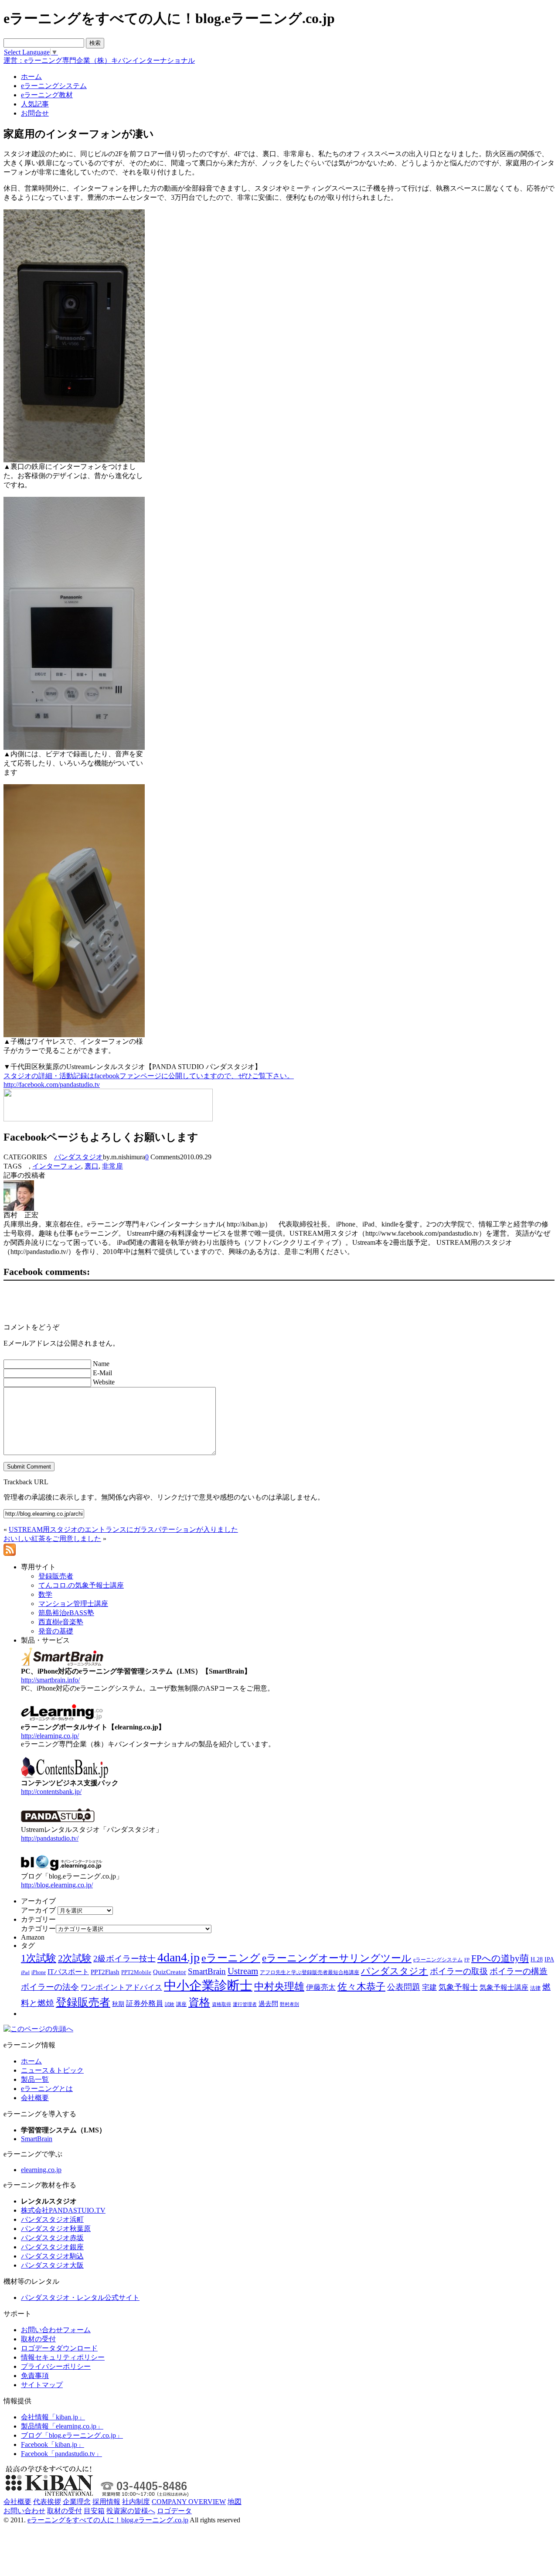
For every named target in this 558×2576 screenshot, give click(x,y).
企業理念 (77, 2502)
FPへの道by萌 (500, 1958)
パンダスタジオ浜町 (52, 2219)
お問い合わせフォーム (56, 2330)
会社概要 (35, 2098)
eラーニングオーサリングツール (337, 1958)
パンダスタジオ (78, 1157)
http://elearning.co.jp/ (50, 1736)
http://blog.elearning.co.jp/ (57, 1885)
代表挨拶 (47, 2502)
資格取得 (221, 2004)
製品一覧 (35, 2079)
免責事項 (35, 2376)
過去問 (268, 2004)
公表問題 (404, 1987)
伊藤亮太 (321, 1987)
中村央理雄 (279, 1986)
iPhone (39, 1972)
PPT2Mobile (136, 1972)
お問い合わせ (24, 2511)
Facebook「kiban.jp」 (53, 2444)
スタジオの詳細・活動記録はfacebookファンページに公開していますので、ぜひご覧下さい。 (149, 1076)
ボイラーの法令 (50, 1987)
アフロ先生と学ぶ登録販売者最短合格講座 (310, 1972)
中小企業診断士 (208, 1985)
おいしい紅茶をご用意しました (52, 1539)
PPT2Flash (105, 1972)
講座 (181, 2004)
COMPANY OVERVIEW (189, 2502)
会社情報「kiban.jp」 (53, 2417)
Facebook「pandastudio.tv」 (61, 2454)
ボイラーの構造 (519, 1971)
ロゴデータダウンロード (59, 2348)
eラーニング (231, 1958)
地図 (235, 2502)
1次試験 (39, 1958)
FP (467, 1960)
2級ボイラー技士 (124, 1959)
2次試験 (75, 1958)
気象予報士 (458, 1987)
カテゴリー (38, 1929)
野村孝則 (289, 2004)
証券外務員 (145, 2003)
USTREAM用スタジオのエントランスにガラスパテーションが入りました (123, 1529)
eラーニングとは (47, 2089)
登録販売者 (83, 2002)
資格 (199, 2002)
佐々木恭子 (361, 1987)
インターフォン (57, 1166)
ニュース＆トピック (52, 2070)
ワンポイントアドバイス (121, 1987)
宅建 (429, 1987)
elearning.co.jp (41, 2170)
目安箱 (94, 2511)
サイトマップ (42, 2385)
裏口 (92, 1166)
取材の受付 (38, 2339)
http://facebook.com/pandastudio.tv (52, 1085)
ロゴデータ (174, 2511)
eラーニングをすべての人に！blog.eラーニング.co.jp (108, 2520)
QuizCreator (170, 1972)
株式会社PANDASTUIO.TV (63, 2210)
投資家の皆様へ (131, 2511)
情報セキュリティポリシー (63, 2357)
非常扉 (112, 1166)
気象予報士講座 (504, 1987)
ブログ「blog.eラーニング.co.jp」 (72, 2435)
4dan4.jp (179, 1957)
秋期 (118, 2004)
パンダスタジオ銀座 (52, 2247)
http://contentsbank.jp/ (51, 1792)
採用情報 (106, 2502)
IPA (549, 1959)
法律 (535, 1988)
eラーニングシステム (438, 1960)
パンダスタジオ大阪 (52, 2265)
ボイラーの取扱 (459, 1971)
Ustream (243, 1971)
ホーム (31, 2061)
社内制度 (136, 2502)
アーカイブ (38, 1910)
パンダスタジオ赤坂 (52, 2238)
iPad (25, 1973)
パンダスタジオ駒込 (52, 2256)
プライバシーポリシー (56, 2366)
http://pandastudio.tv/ (50, 1838)
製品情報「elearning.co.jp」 (62, 2426)
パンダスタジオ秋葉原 (56, 2229)
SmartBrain (207, 1971)
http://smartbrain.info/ (50, 1680)
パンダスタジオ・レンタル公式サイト (80, 2298)
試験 (170, 2004)
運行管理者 (245, 2004)
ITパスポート (68, 1972)
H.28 (537, 1959)
